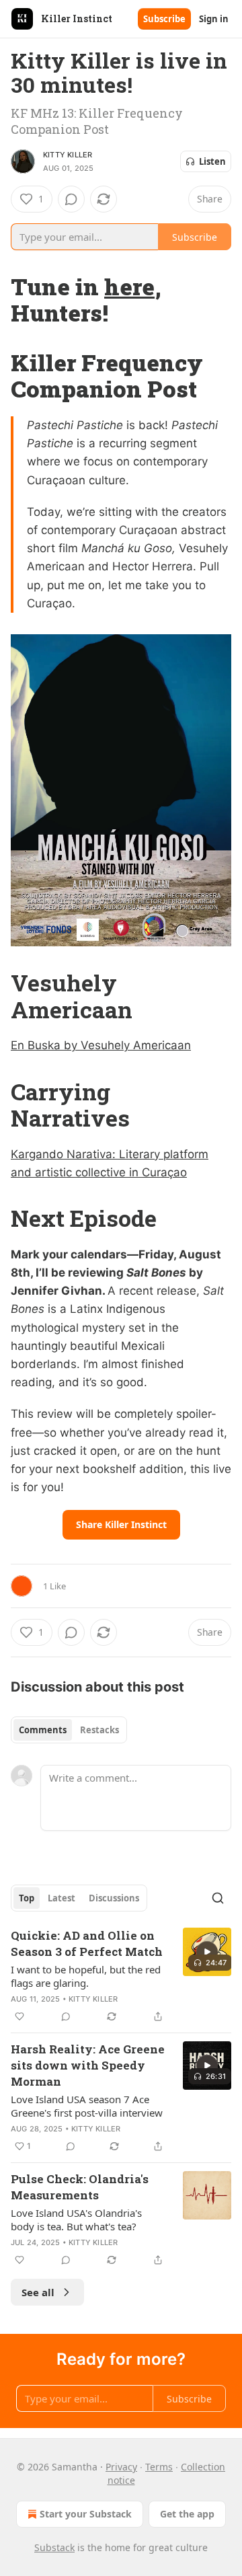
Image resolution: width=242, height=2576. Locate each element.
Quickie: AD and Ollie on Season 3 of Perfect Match (87, 1943)
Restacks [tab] (99, 1730)
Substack (54, 2547)
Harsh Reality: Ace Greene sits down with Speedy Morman (88, 2065)
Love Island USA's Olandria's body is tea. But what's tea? (76, 2220)
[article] (121, 1976)
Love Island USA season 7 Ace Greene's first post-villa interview (87, 2106)
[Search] (218, 1898)
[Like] (19, 2016)
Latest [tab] (62, 1898)
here (129, 286)
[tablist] (69, 1730)
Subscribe (164, 19)
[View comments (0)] (71, 199)
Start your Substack (86, 2514)
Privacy (121, 2467)
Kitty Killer (68, 155)
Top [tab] (27, 1898)
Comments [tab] (43, 1730)
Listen (212, 161)
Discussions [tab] (114, 1898)
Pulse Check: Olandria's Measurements (80, 2187)
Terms (159, 2467)
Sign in (214, 19)
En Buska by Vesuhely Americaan (101, 1045)
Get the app (187, 2514)
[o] (207, 1952)
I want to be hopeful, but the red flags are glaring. (86, 1976)
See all (38, 2292)
